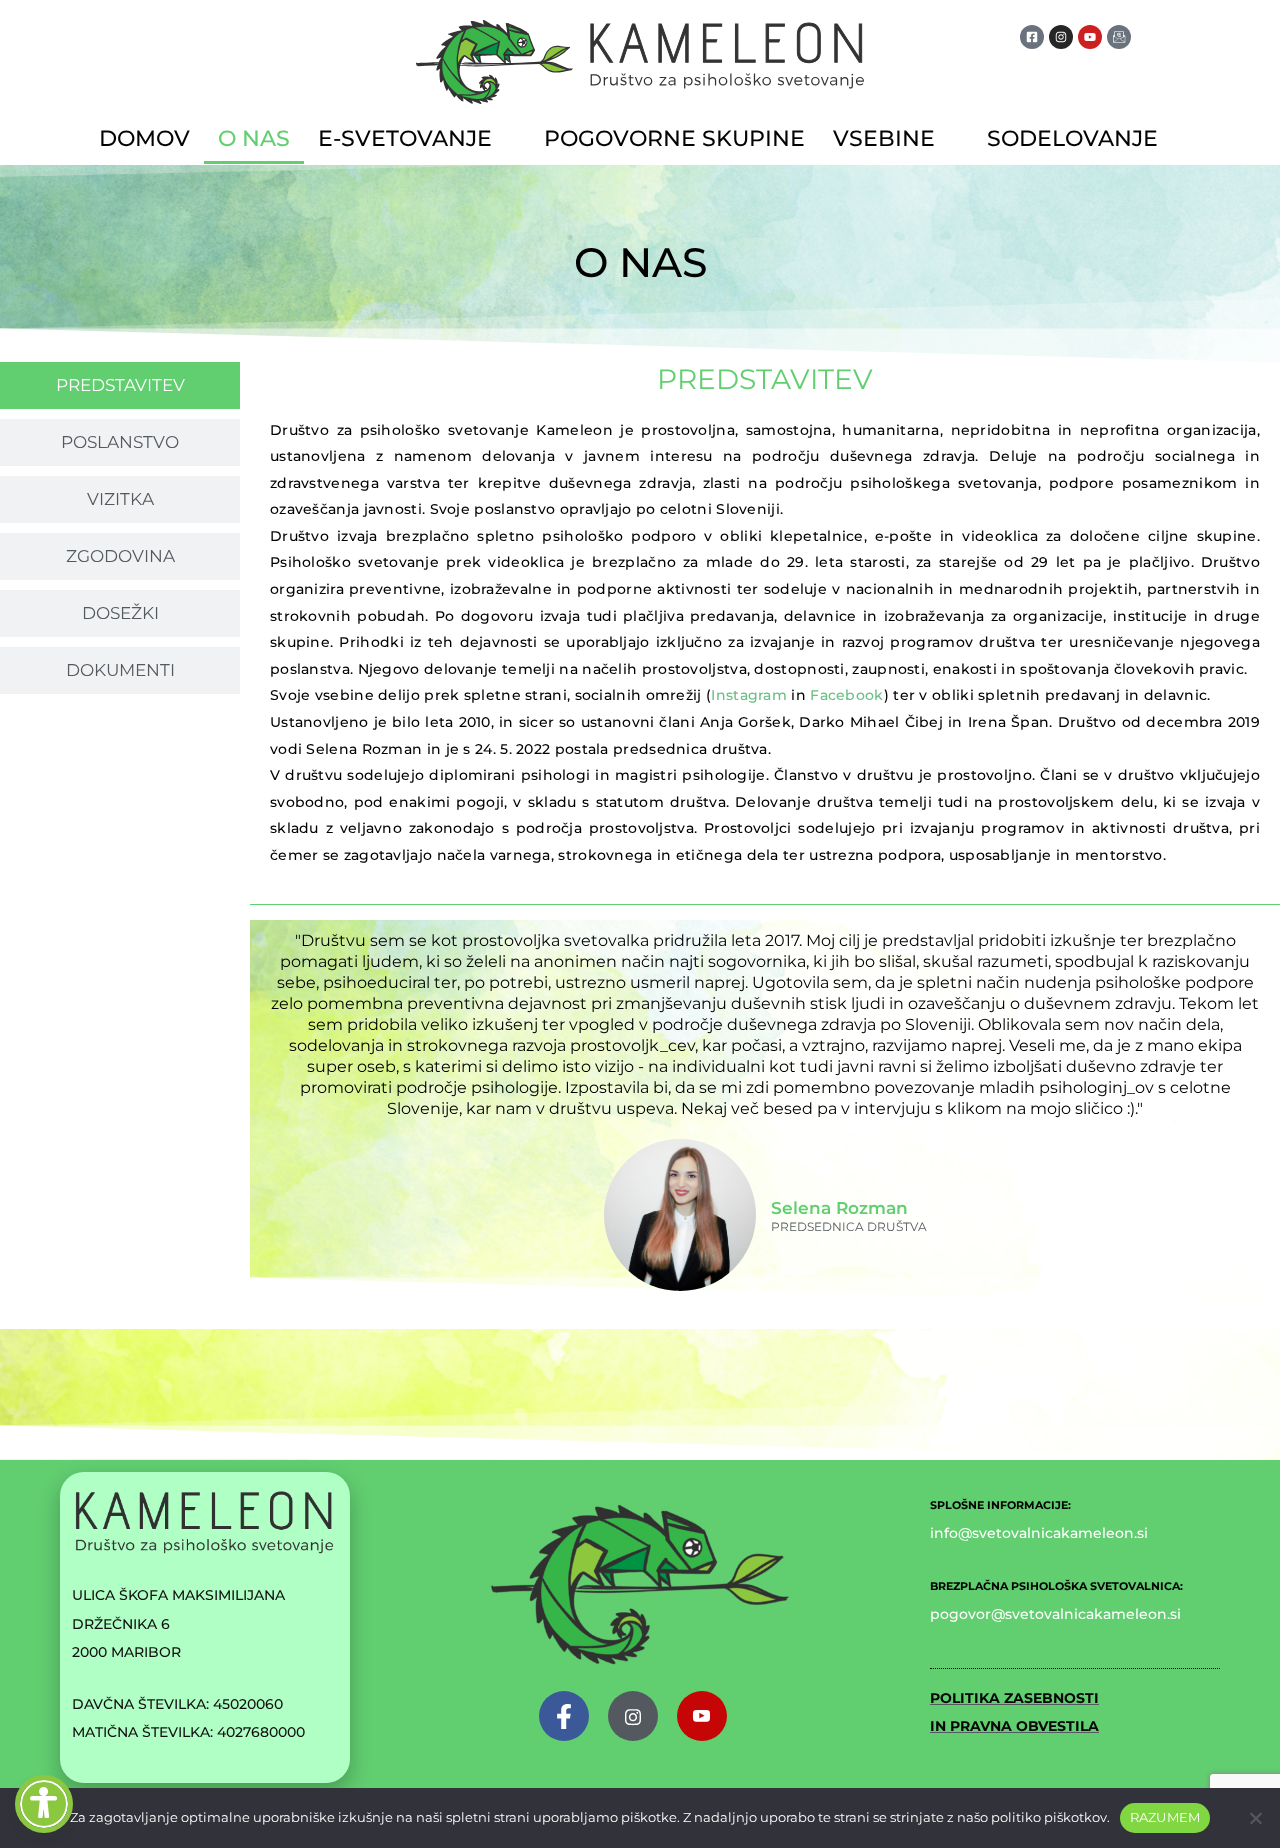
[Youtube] (702, 1716)
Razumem (1165, 1817)
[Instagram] (633, 1716)
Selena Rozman (839, 1208)
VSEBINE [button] (884, 138)
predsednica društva (849, 1227)
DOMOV (144, 138)
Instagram (749, 695)
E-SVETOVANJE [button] (405, 138)
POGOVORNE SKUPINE (674, 138)
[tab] (120, 385)
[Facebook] (564, 1716)
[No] (1255, 1818)
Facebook (846, 695)
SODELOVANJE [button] (1072, 138)
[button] (417, 139)
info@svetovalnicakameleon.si (1039, 1533)
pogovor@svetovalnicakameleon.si (1055, 1614)
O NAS (254, 138)
